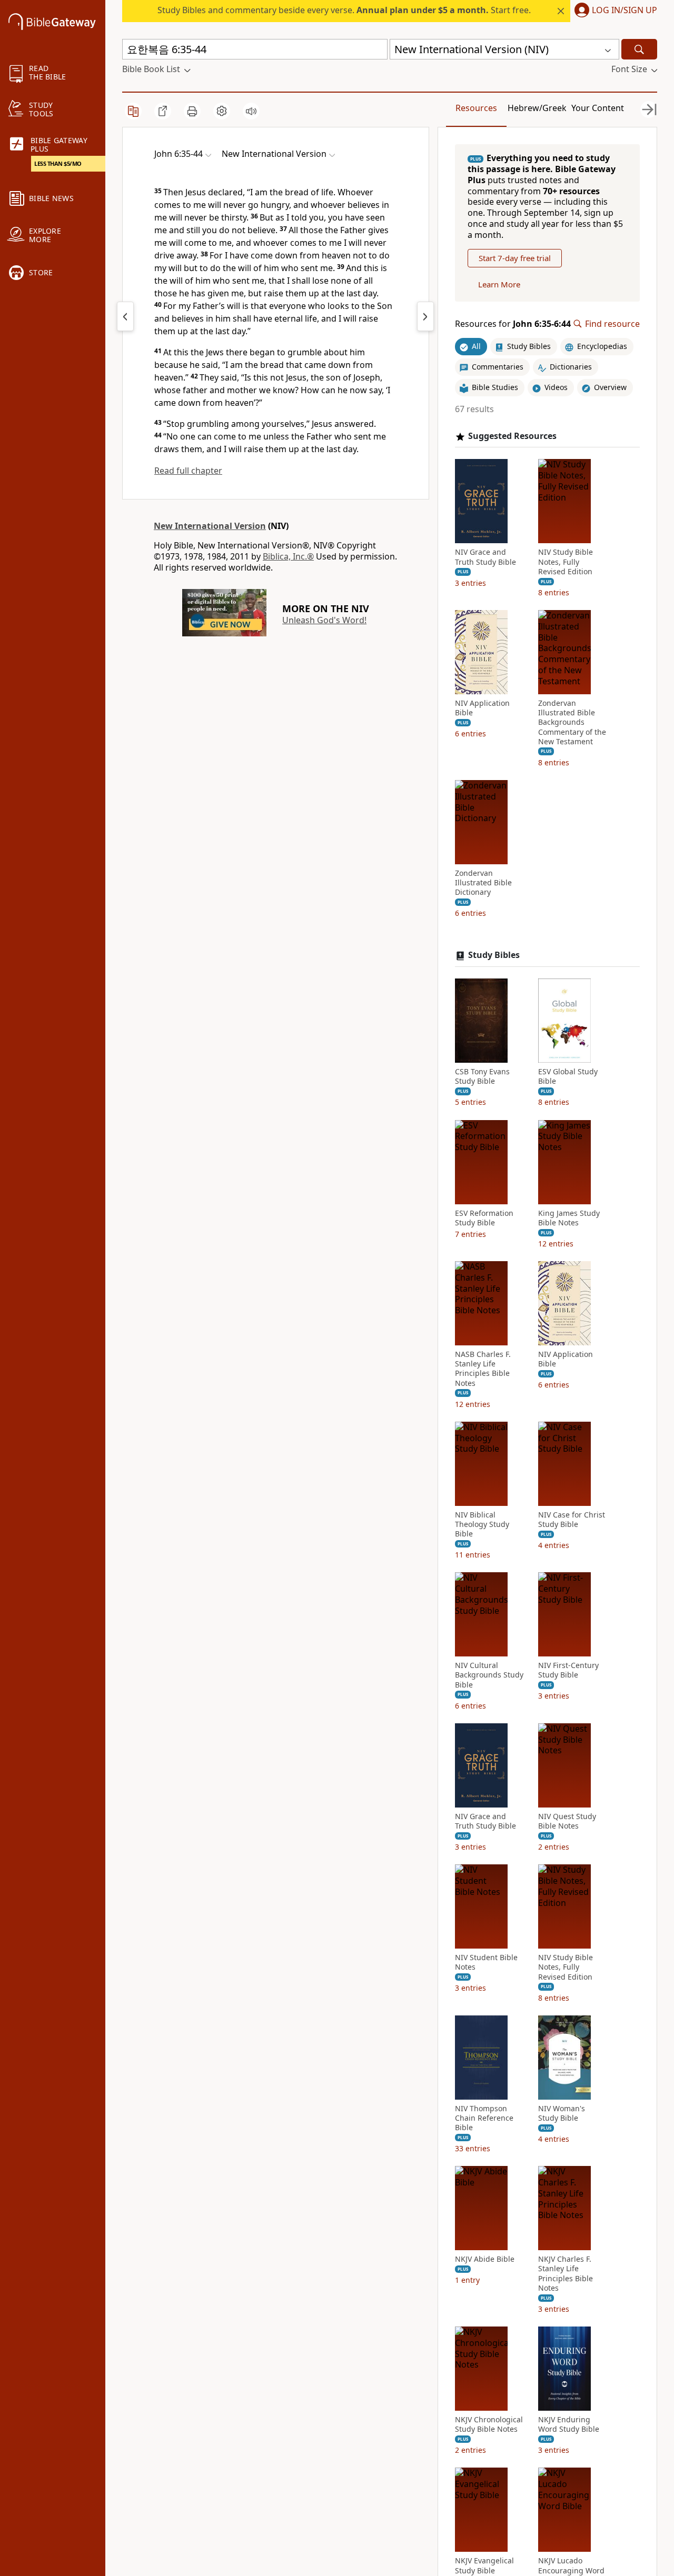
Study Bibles (494, 955)
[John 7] (425, 316)
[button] (614, 11)
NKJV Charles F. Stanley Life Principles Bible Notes (566, 2274)
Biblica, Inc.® (288, 556)
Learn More (499, 284)
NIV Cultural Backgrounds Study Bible (489, 1675)
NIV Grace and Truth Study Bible (485, 557)
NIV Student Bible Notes (486, 1962)
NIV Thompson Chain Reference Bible (484, 2118)
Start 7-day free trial (515, 258)
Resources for (513, 324)
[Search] (639, 49)
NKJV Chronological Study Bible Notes (489, 2424)
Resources (476, 108)
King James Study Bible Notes (569, 1218)
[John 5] (125, 316)
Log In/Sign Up (625, 11)
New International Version (210, 526)
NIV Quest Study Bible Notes (567, 1821)
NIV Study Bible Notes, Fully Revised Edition (566, 562)
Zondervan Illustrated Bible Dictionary (483, 883)
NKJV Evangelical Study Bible (484, 2565)
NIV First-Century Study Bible (568, 1670)
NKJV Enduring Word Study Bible (569, 2424)
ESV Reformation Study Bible (484, 1218)
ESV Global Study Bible (568, 1076)
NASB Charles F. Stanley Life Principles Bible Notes (483, 1369)
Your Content (598, 108)
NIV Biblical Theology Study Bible (482, 1524)
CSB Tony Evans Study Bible (482, 1076)
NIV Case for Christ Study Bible (572, 1520)
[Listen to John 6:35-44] (251, 111)
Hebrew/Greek (537, 108)
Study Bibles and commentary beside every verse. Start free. (344, 10)
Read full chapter (188, 471)
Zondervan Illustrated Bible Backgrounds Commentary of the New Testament (572, 722)
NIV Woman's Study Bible (562, 2113)
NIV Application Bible (482, 708)
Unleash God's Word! (324, 620)
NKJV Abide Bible (485, 2259)
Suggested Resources (512, 436)
